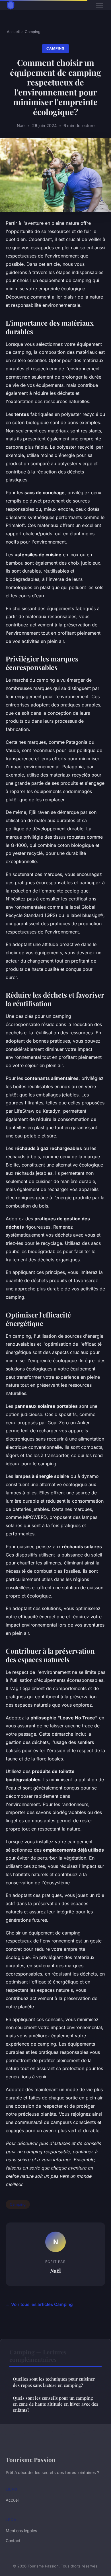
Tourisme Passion (31, 2459)
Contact (13, 2541)
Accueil (13, 32)
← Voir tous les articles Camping (39, 2304)
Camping (33, 32)
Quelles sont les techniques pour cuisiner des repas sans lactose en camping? (54, 2382)
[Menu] (100, 5)
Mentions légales (21, 2531)
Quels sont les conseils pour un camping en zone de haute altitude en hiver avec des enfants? (55, 2404)
